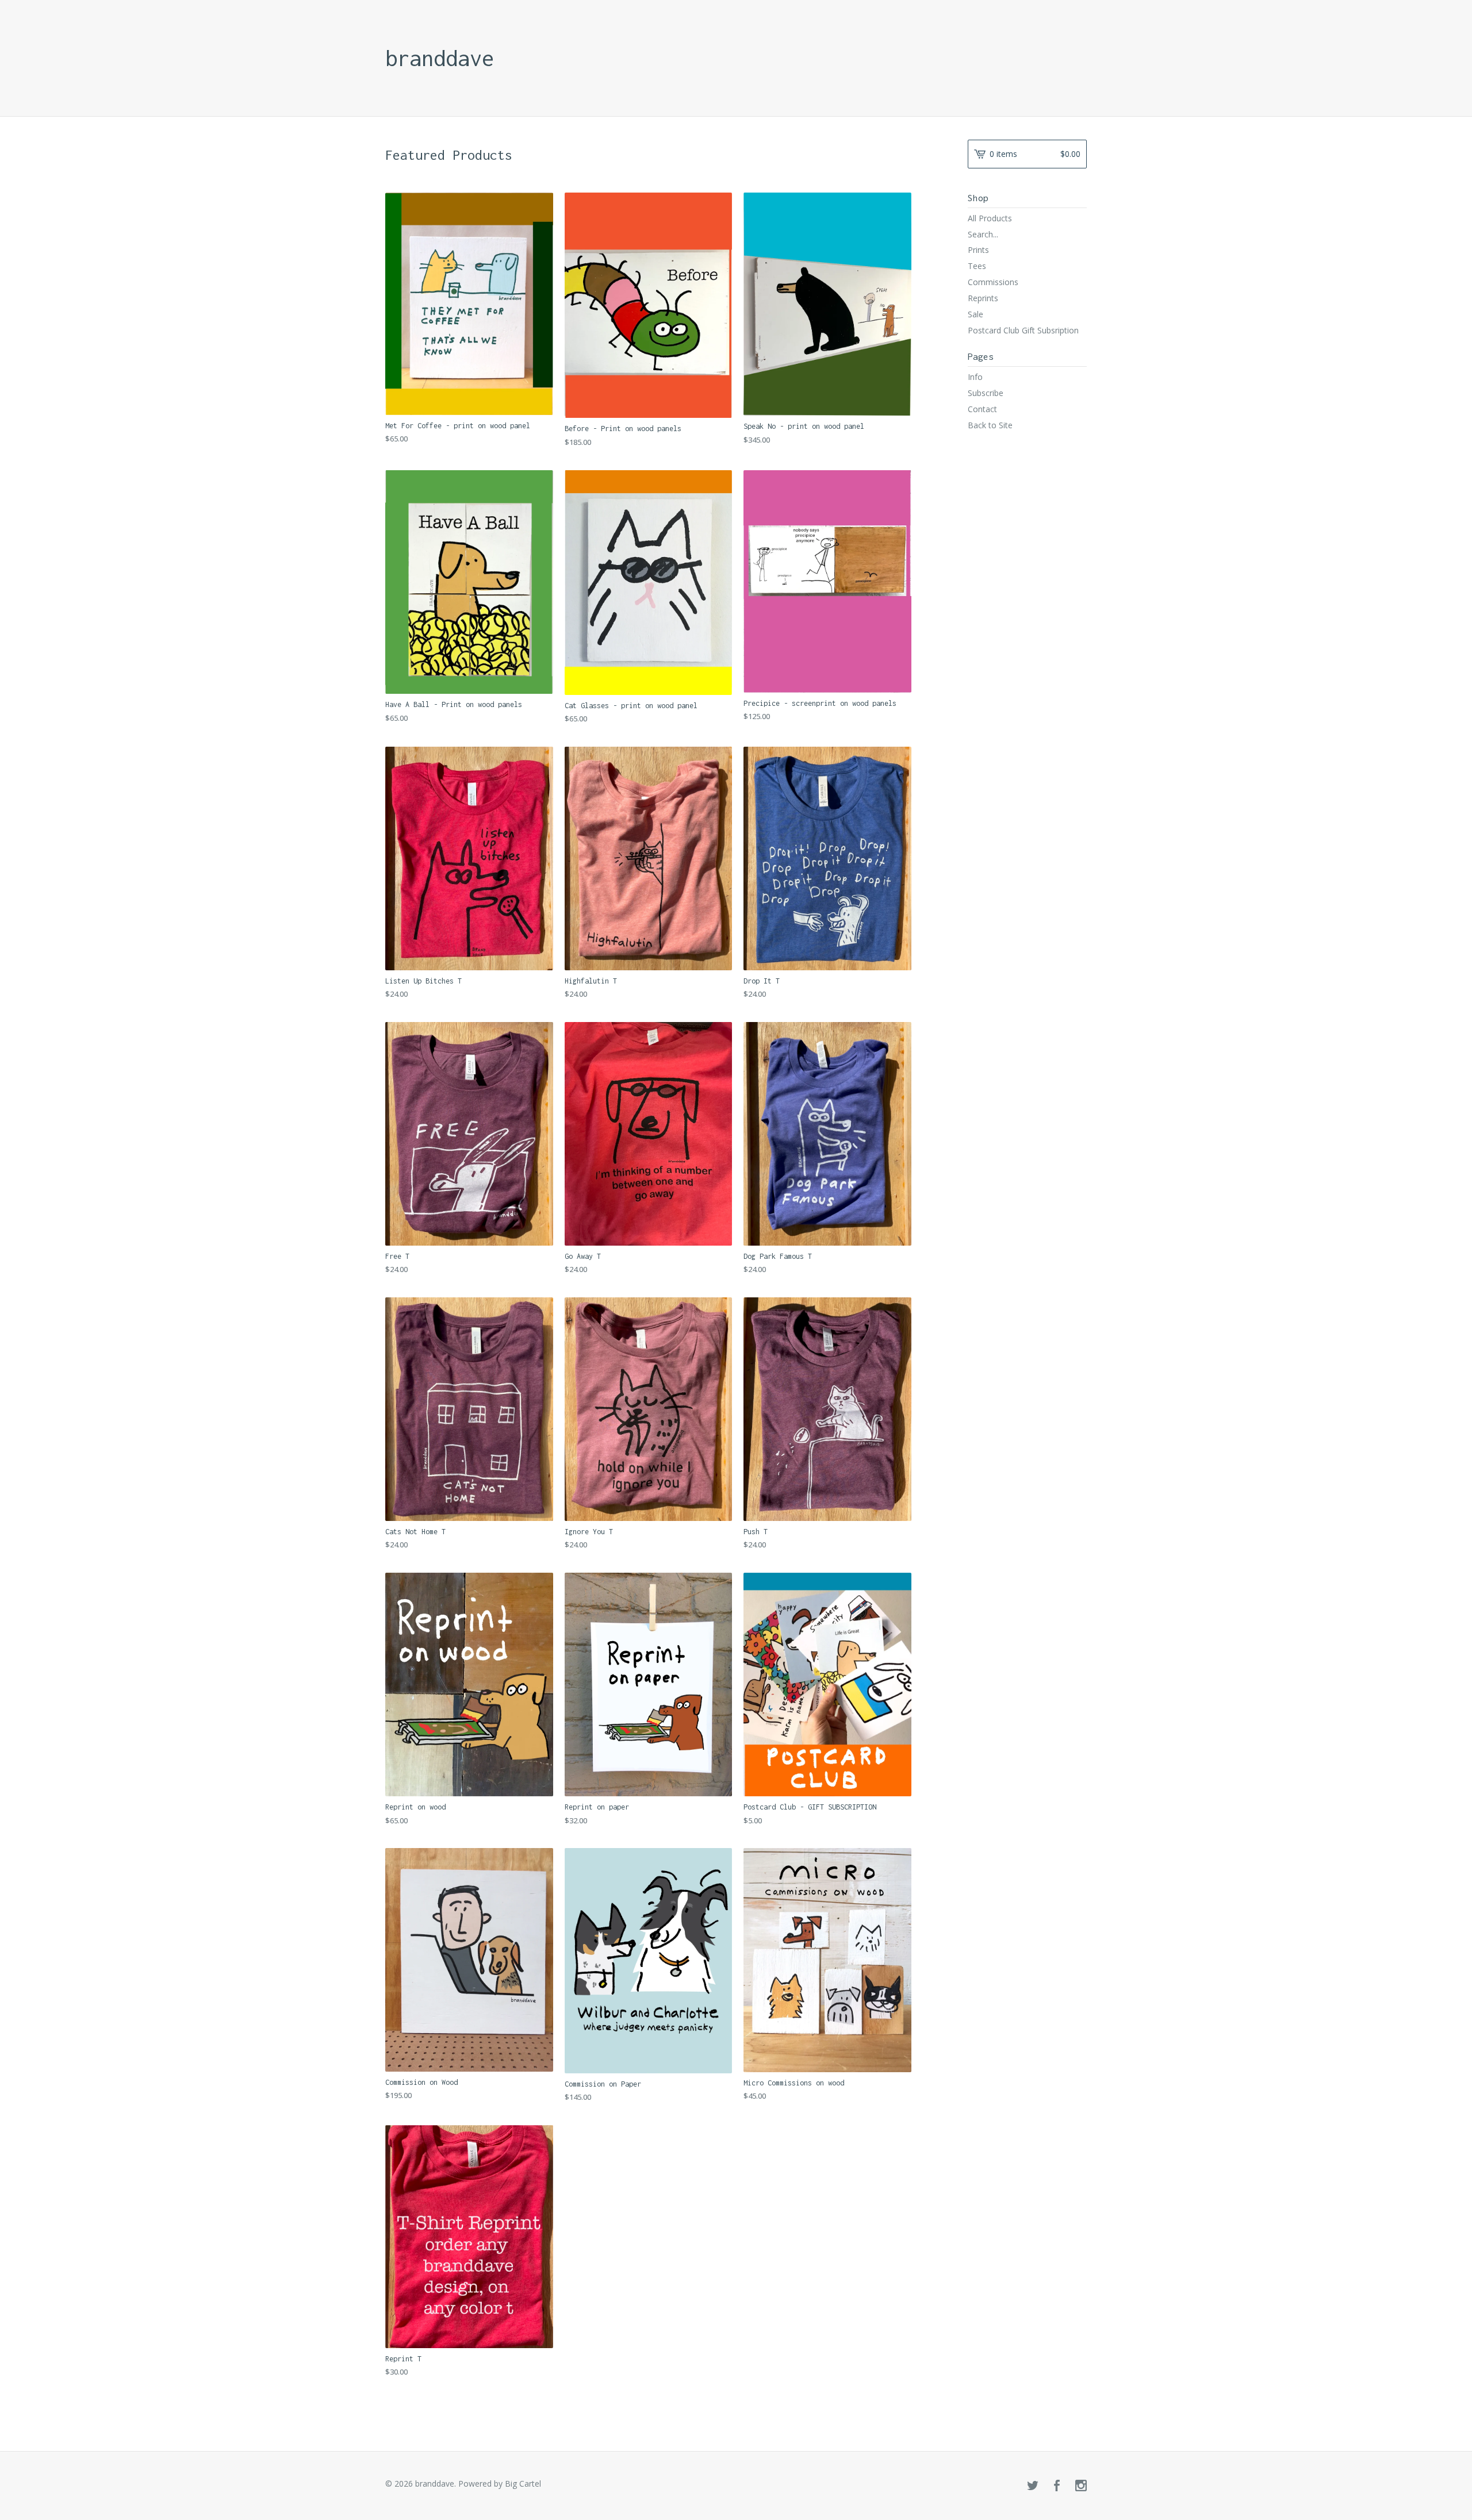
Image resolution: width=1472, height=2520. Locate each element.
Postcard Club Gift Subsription (1023, 330)
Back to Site (990, 425)
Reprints (983, 298)
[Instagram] (1081, 2486)
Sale (975, 314)
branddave (440, 58)
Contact (982, 409)
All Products (990, 218)
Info (975, 377)
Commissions (993, 282)
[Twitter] (1033, 2486)
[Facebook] (1057, 2486)
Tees (977, 266)
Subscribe (986, 393)
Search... (983, 235)
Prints (978, 250)
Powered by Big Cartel (500, 2483)
